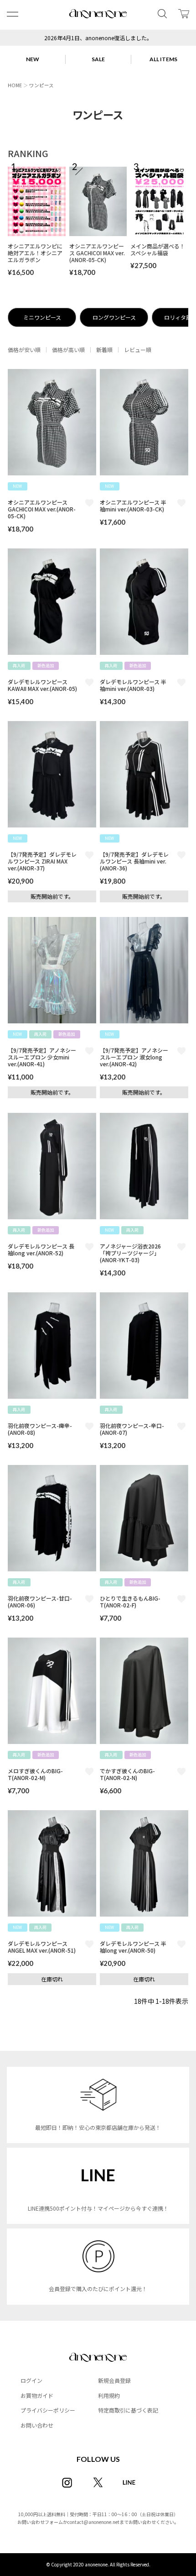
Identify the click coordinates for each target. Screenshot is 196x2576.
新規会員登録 (114, 2380)
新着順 (104, 350)
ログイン (31, 2380)
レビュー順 (138, 350)
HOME (15, 85)
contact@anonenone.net (93, 2522)
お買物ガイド (37, 2395)
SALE (98, 59)
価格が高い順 (68, 350)
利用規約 (109, 2395)
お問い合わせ (37, 2425)
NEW (33, 59)
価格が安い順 (24, 350)
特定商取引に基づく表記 (128, 2410)
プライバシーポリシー (48, 2410)
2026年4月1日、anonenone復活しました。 (98, 38)
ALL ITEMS (163, 59)
